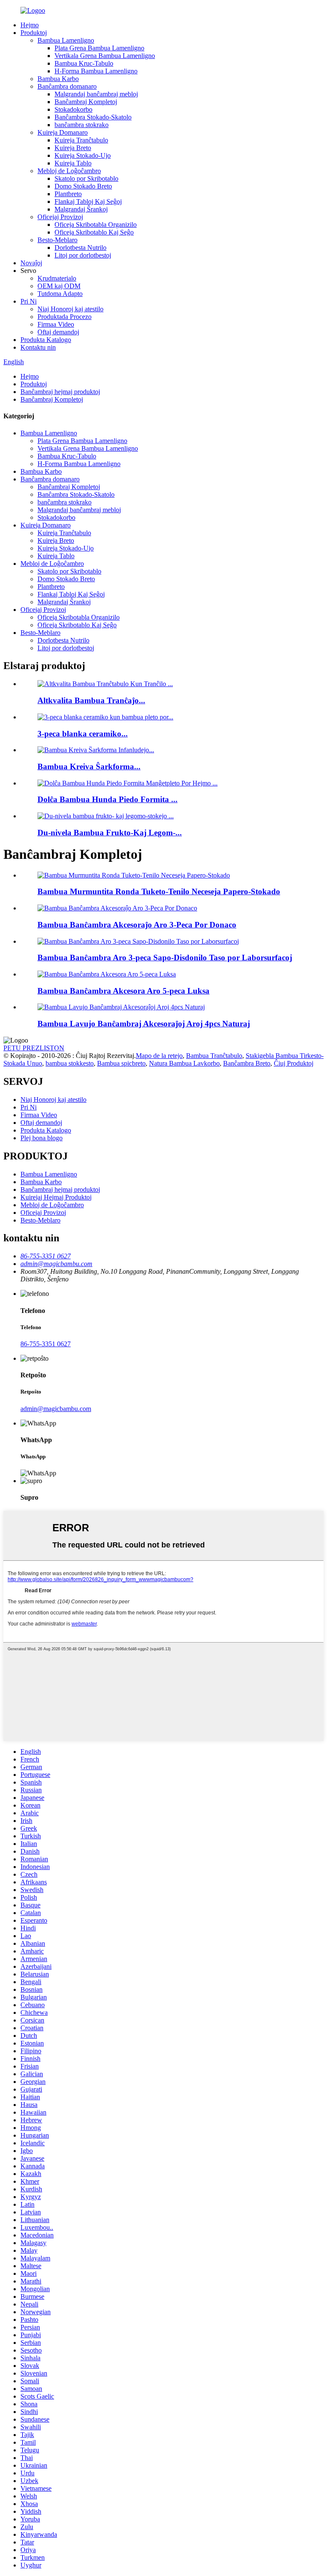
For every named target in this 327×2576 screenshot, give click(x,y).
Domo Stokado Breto (83, 186)
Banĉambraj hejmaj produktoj (60, 392)
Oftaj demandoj (58, 332)
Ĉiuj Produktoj (294, 1063)
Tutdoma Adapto (60, 294)
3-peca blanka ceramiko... (83, 734)
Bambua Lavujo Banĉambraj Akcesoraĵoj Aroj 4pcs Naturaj (144, 1024)
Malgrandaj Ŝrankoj (81, 209)
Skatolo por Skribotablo (86, 178)
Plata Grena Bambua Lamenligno (99, 48)
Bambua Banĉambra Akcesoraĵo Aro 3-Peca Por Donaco (137, 925)
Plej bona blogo (42, 1138)
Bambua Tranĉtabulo (214, 1056)
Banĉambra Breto (247, 1063)
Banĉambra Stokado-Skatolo (93, 117)
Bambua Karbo (58, 79)
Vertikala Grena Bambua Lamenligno (105, 56)
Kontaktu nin (38, 347)
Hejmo (30, 25)
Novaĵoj (31, 263)
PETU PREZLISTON (34, 1048)
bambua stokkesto (70, 1063)
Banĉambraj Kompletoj (86, 102)
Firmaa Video (56, 324)
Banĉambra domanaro (67, 86)
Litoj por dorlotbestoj (83, 255)
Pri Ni (29, 301)
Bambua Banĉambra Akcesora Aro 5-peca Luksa (123, 991)
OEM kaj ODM (59, 286)
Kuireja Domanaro (63, 132)
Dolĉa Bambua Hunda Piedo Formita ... (108, 799)
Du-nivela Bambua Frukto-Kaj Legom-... (110, 833)
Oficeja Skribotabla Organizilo (96, 225)
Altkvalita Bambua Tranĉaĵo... (91, 700)
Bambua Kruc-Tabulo (84, 63)
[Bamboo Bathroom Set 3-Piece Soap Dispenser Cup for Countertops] (138, 941)
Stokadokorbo (73, 109)
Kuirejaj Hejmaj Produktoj (56, 1197)
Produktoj (34, 33)
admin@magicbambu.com (56, 1409)
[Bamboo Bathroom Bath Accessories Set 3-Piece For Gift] (117, 908)
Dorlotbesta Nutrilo (80, 248)
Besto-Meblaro (57, 240)
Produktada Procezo (65, 317)
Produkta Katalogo (46, 340)
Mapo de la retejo (159, 1056)
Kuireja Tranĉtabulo (81, 140)
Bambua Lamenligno (66, 40)
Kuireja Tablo (73, 163)
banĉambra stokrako (82, 125)
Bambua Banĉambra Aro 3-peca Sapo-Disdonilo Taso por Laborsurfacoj (165, 958)
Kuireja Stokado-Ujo (83, 155)
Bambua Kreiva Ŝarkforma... (89, 766)
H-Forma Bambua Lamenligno (96, 71)
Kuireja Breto (73, 148)
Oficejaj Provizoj (60, 217)
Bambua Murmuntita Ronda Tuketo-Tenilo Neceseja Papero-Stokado (159, 891)
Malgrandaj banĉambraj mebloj (96, 94)
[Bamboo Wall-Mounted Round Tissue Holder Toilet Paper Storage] (134, 875)
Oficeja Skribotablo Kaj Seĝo (94, 232)
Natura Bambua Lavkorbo (184, 1063)
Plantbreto (68, 194)
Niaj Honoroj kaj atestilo (70, 309)
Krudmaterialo (57, 278)
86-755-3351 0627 (46, 1344)
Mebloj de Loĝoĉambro (69, 171)
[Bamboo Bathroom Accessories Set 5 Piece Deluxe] (107, 974)
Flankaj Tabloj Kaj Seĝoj (88, 201)
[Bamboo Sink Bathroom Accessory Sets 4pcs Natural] (121, 1007)
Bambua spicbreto (121, 1063)
